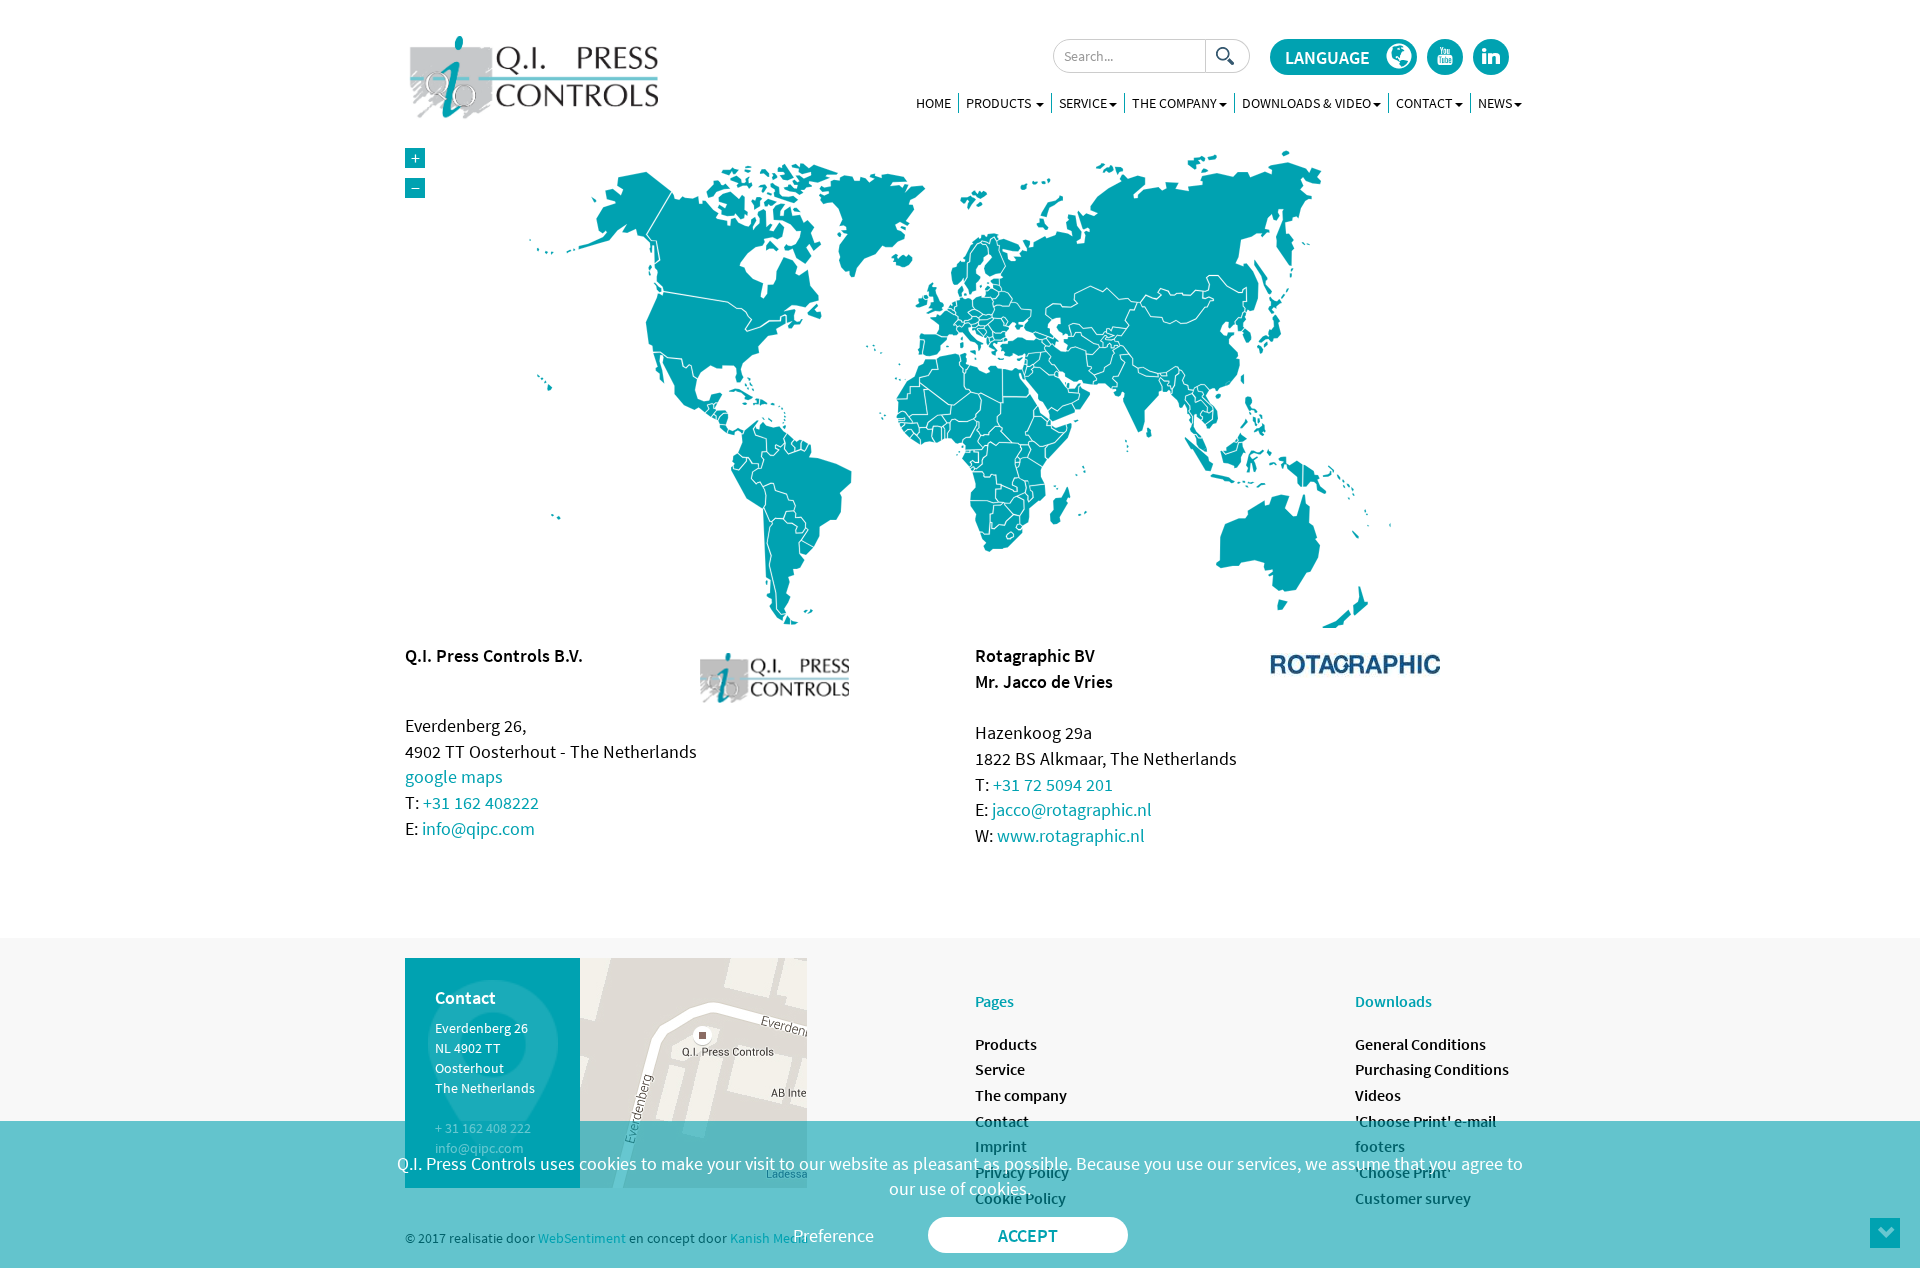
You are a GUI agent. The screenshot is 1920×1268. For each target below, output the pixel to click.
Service (1000, 1069)
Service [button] (1083, 103)
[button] (1343, 57)
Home (933, 103)
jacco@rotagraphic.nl (1072, 809)
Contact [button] (1424, 103)
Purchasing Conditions (1432, 1069)
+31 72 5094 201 (1053, 784)
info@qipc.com (478, 828)
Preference (833, 1235)
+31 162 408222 (481, 802)
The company (1021, 1095)
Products (1000, 103)
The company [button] (1174, 103)
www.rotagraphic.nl (1071, 835)
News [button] (1495, 103)
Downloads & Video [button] (1306, 103)
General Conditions (1420, 1044)
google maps (454, 776)
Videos (1378, 1095)
